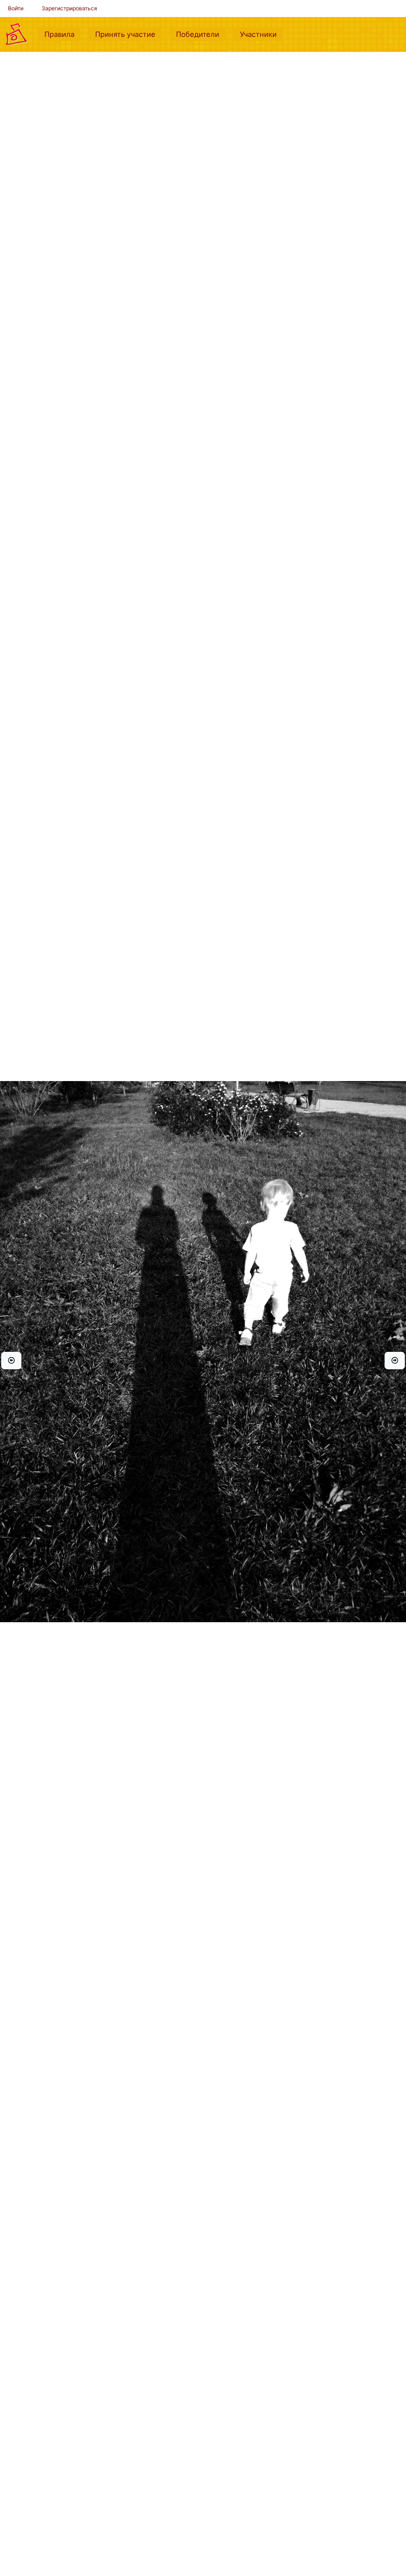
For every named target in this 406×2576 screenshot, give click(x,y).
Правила (63, 34)
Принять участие (128, 34)
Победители (201, 34)
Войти (16, 8)
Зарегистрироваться (69, 8)
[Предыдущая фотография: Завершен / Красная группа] (11, 1361)
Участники (261, 34)
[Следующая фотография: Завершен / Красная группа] (395, 1361)
